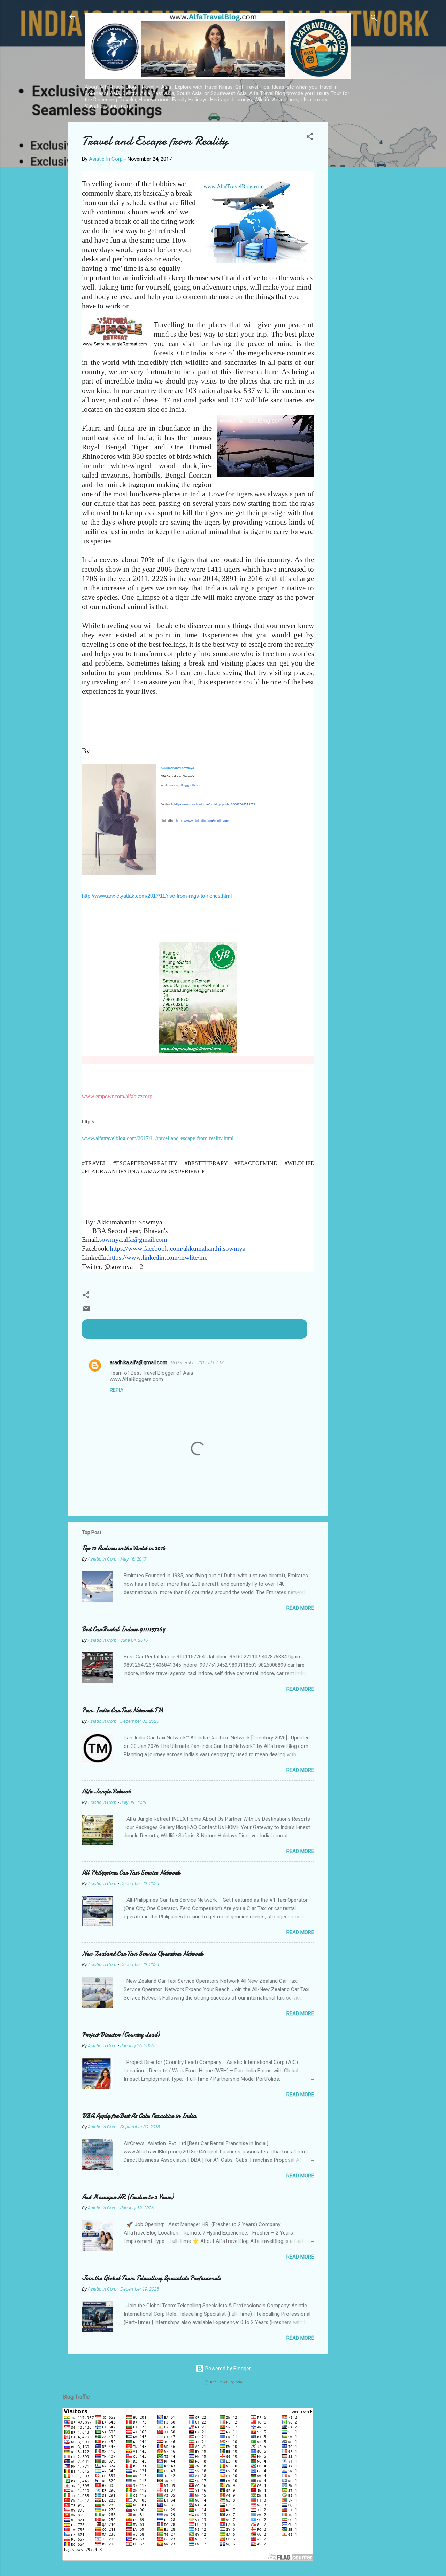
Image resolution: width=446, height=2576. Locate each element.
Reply (117, 1390)
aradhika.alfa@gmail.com (139, 1362)
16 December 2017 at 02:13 (197, 1363)
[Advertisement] (356, 226)
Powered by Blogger (227, 2369)
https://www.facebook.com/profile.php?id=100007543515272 (215, 804)
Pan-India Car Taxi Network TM (123, 1710)
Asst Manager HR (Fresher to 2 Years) (128, 2197)
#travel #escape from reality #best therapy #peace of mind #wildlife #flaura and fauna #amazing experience (185, 1329)
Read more (300, 1608)
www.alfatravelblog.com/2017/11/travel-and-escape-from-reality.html (158, 1138)
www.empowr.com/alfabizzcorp (117, 1096)
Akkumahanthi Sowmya (177, 768)
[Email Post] (86, 1311)
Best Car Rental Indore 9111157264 (124, 1629)
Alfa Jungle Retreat (106, 1792)
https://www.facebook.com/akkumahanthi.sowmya (178, 1248)
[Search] (374, 19)
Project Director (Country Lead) (121, 2035)
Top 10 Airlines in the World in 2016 (124, 1548)
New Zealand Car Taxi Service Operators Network (143, 1954)
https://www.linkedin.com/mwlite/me (202, 821)
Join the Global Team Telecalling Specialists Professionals (151, 2278)
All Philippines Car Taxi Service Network (131, 1873)
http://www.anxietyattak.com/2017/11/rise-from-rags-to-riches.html (157, 896)
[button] (310, 138)
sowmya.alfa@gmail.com (184, 786)
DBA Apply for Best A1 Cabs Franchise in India (139, 2116)
